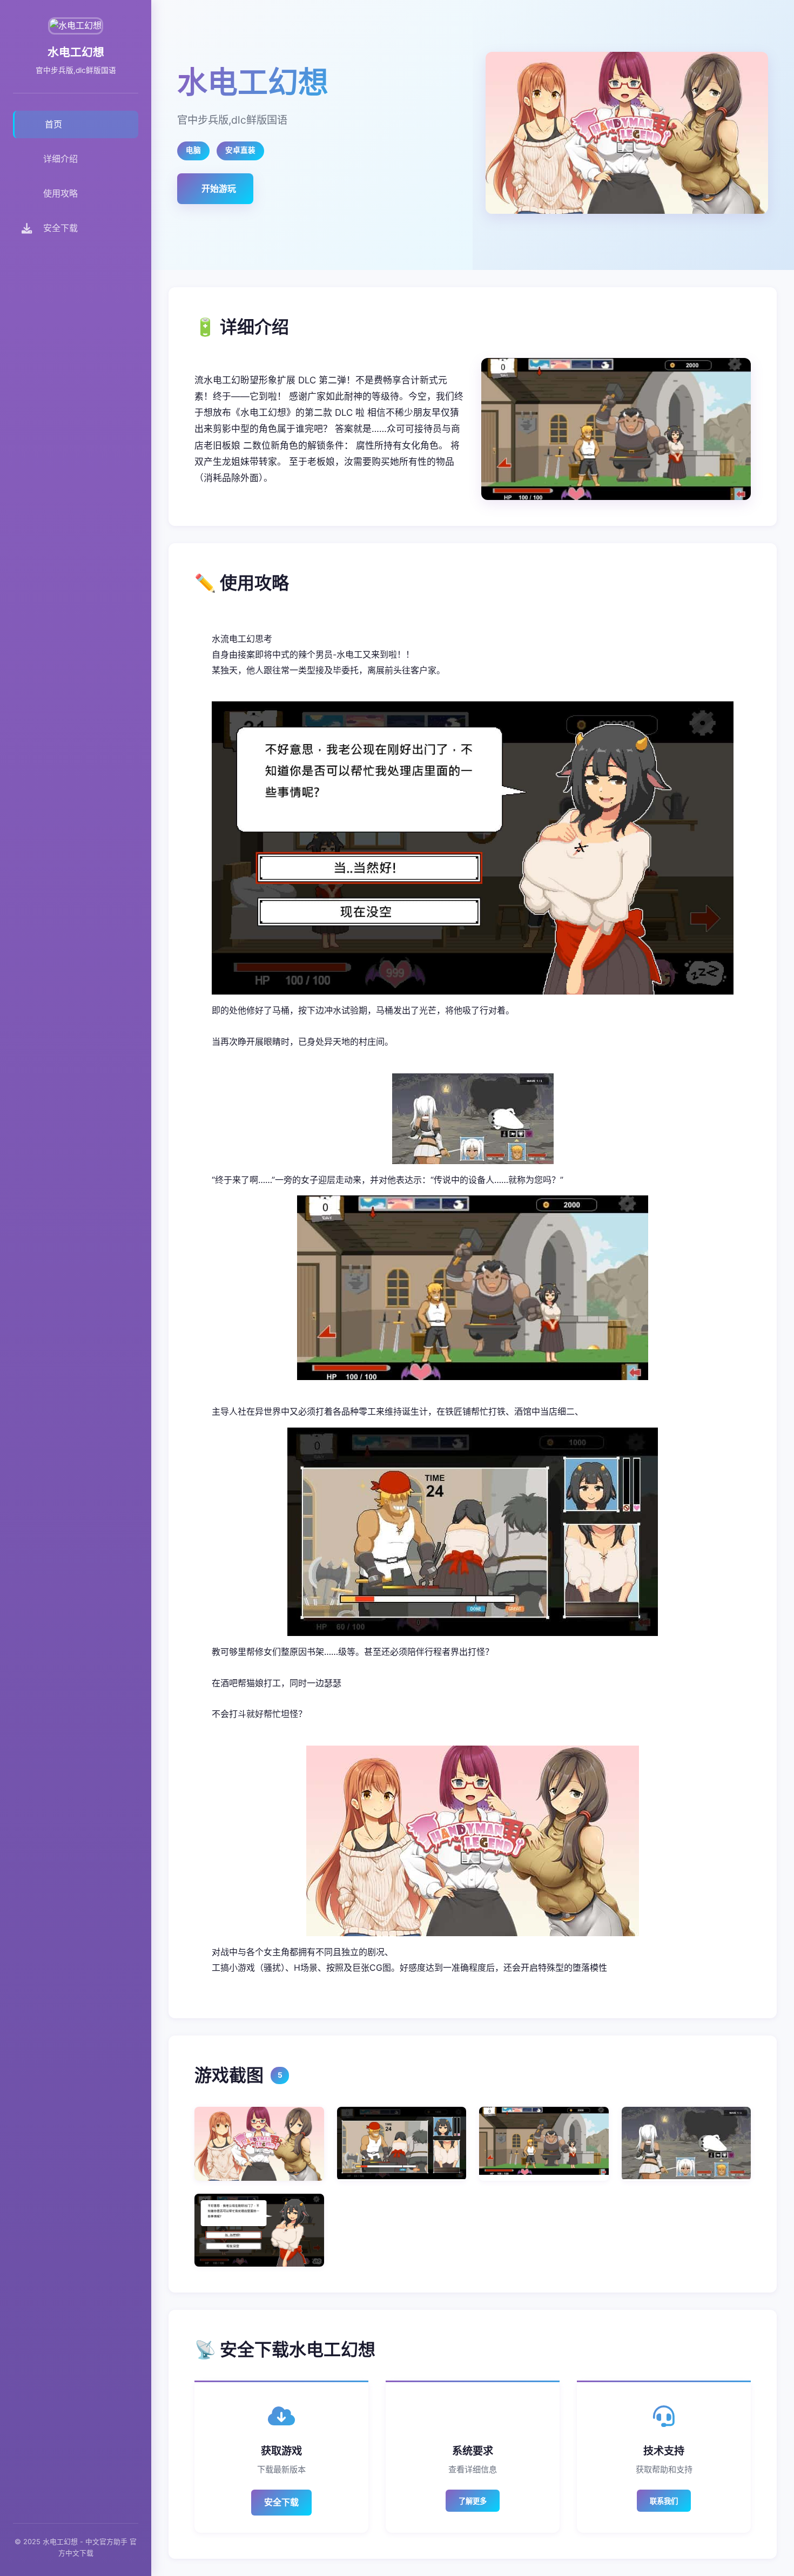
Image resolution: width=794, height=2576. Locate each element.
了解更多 (473, 2501)
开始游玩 (219, 188)
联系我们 (664, 2501)
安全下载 (281, 2502)
